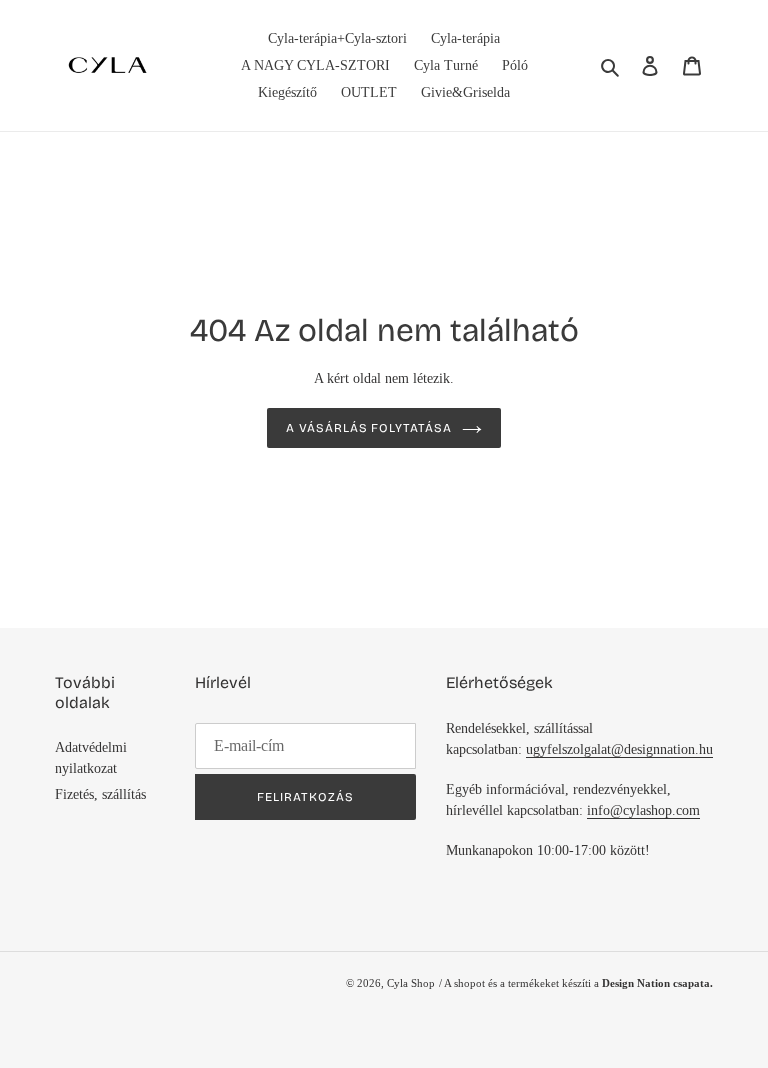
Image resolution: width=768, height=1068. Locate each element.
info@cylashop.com (643, 810)
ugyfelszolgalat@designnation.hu (619, 749)
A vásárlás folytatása (369, 428)
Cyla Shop (411, 983)
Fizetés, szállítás (100, 794)
